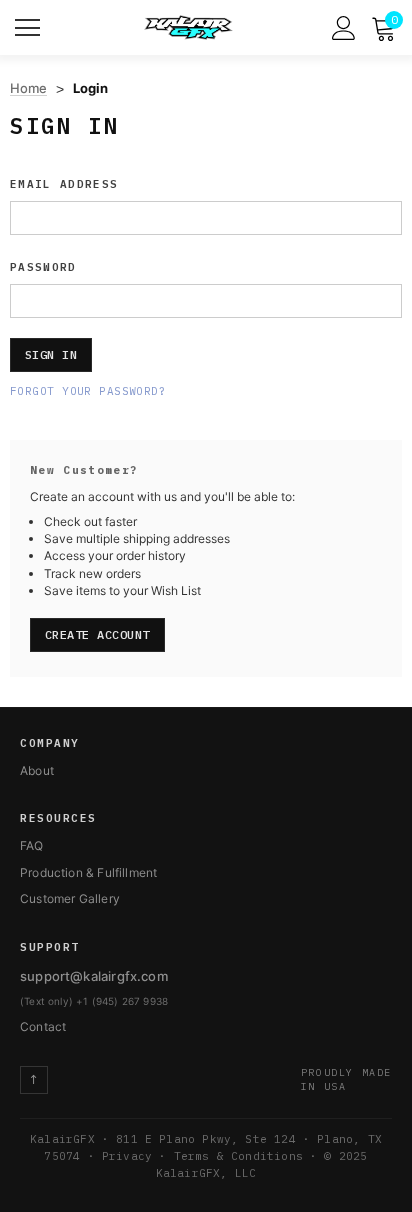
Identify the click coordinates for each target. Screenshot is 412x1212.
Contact (43, 1026)
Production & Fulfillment (88, 872)
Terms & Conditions (238, 1156)
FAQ (32, 845)
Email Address (64, 184)
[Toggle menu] (30, 25)
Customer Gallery (70, 898)
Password (43, 267)
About (37, 770)
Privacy (127, 1156)
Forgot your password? (88, 391)
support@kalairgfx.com (94, 976)
